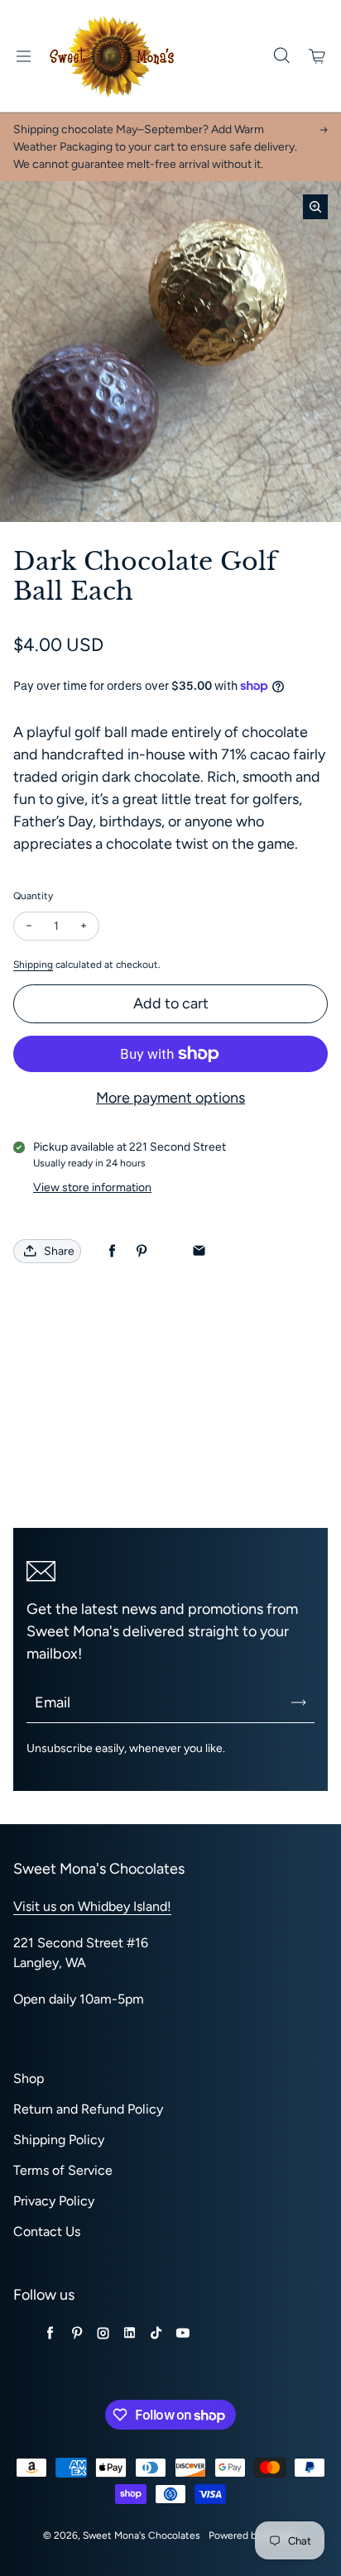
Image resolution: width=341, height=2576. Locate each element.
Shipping (33, 965)
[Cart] (318, 56)
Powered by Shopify (253, 2535)
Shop (29, 2078)
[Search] (281, 56)
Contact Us (47, 2231)
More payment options (170, 1098)
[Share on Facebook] (112, 1251)
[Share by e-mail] (199, 1251)
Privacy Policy (54, 2201)
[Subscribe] (299, 1702)
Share (59, 1251)
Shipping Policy (59, 2140)
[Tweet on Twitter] (170, 1251)
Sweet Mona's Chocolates (142, 2535)
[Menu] (23, 56)
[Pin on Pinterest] (141, 1251)
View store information (92, 1187)
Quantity (33, 896)
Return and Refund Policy (88, 2109)
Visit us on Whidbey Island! (92, 1906)
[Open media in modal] (315, 207)
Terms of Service (63, 2170)
